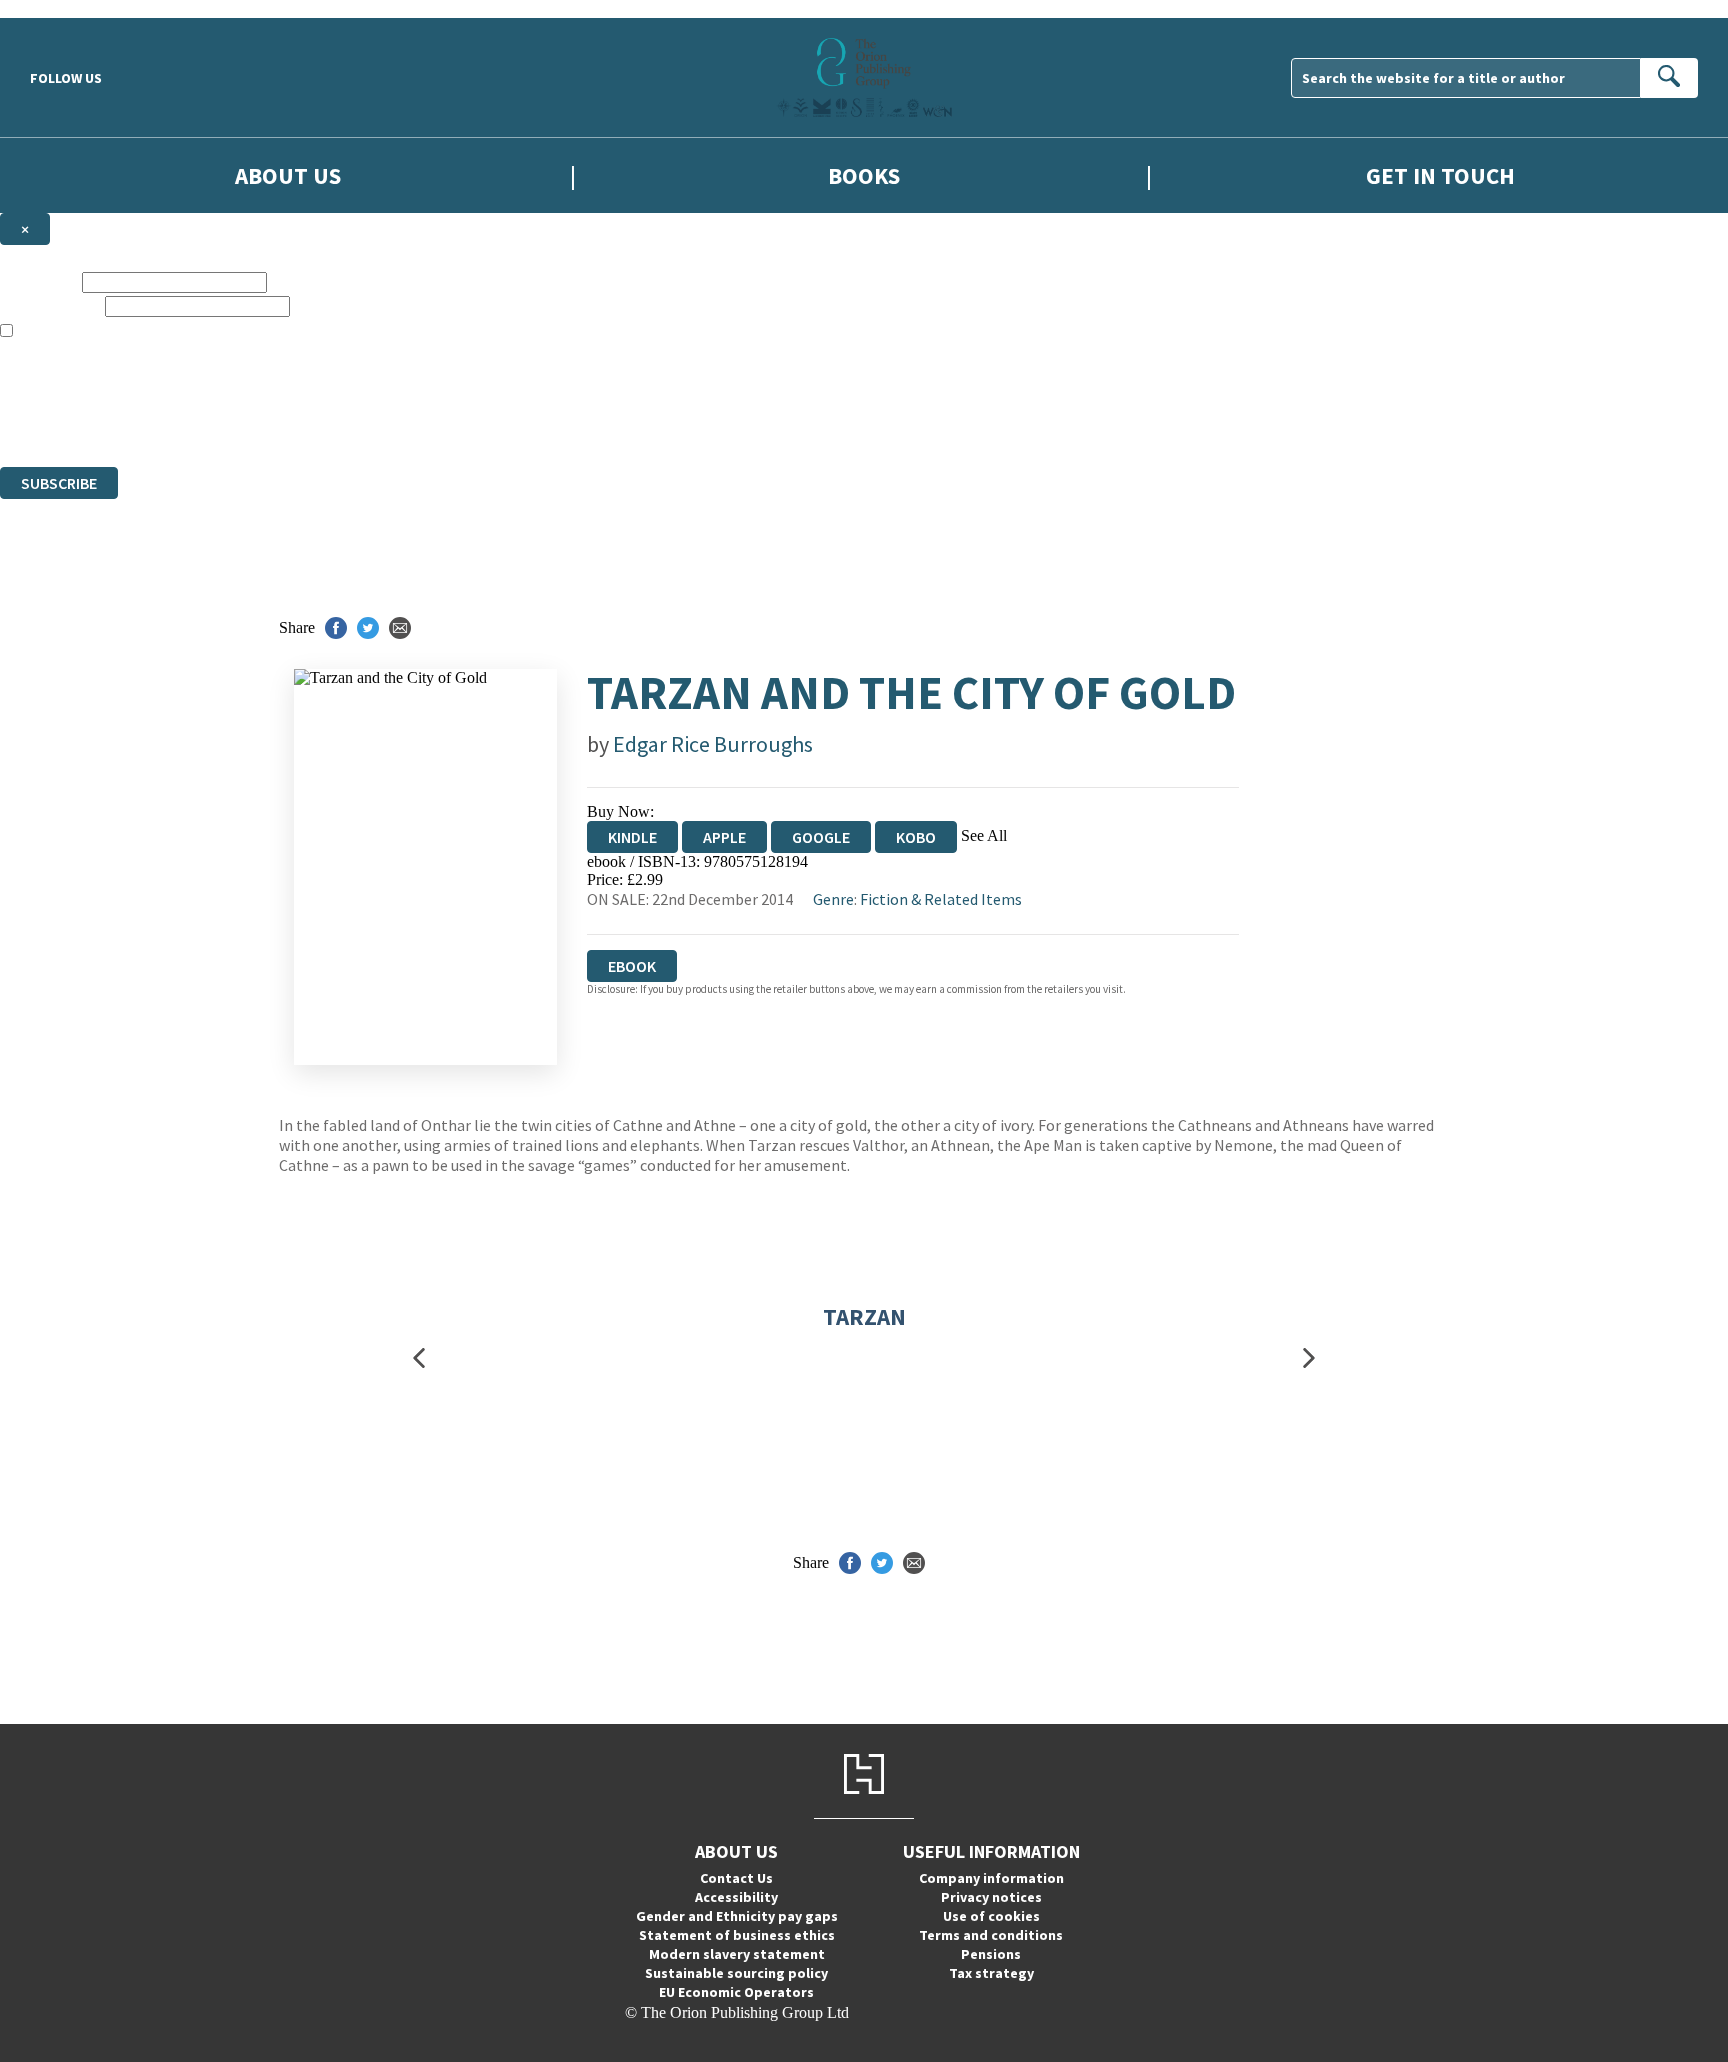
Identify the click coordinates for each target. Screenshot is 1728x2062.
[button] (419, 1357)
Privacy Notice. (396, 421)
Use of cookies (991, 1916)
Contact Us (736, 1878)
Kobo (916, 837)
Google (821, 837)
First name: (39, 281)
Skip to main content (65, 8)
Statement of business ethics (737, 1935)
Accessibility (736, 1897)
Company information (991, 1878)
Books (864, 175)
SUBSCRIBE (59, 483)
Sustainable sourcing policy (736, 1973)
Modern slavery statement (737, 1954)
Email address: (50, 305)
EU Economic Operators (736, 1992)
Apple (724, 837)
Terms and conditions (991, 1935)
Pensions (991, 1954)
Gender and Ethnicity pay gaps (737, 1916)
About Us (288, 175)
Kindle (632, 837)
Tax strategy (991, 1973)
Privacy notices (991, 1897)
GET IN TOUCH (1440, 175)
